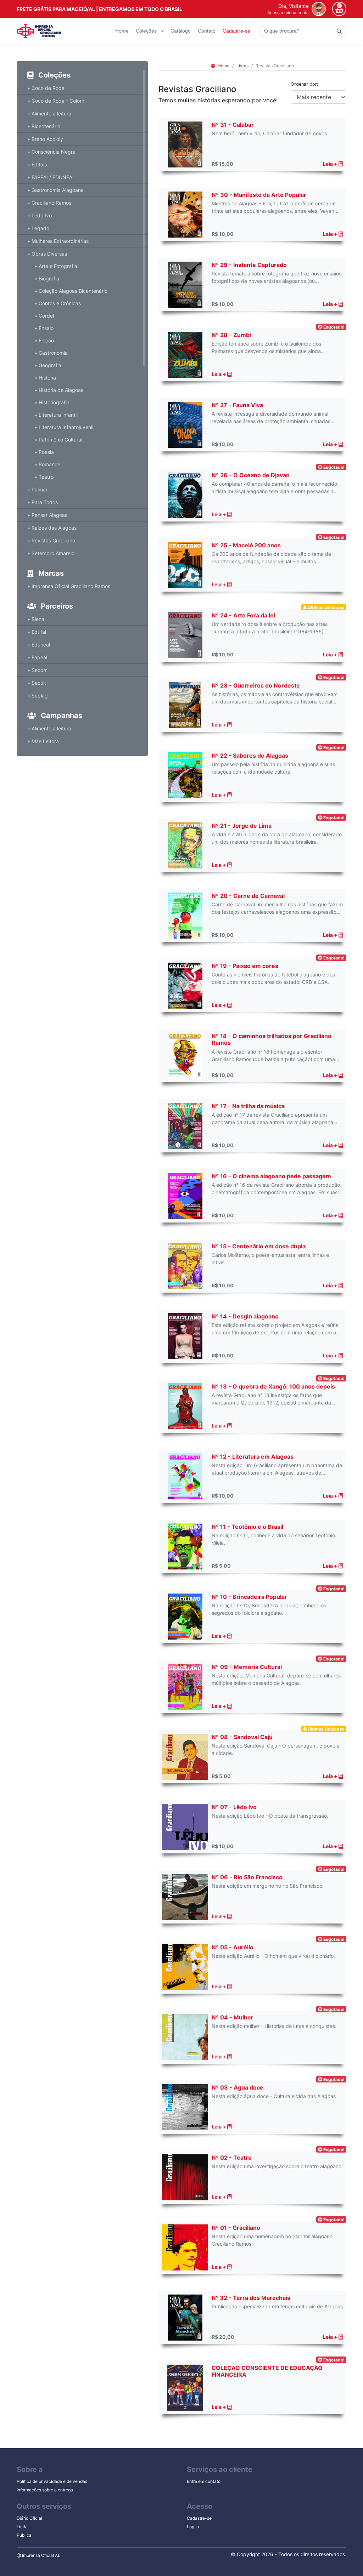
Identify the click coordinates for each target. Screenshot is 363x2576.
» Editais (37, 164)
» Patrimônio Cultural (58, 440)
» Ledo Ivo (40, 215)
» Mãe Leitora (43, 741)
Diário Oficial (29, 2518)
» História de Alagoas (59, 390)
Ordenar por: (305, 84)
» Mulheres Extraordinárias (58, 241)
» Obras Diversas (47, 254)
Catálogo (181, 31)
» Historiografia (52, 402)
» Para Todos (43, 502)
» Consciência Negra (51, 152)
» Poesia (44, 452)
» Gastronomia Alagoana (55, 190)
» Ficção (44, 340)
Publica (24, 2535)
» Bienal (36, 619)
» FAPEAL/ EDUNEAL (51, 177)
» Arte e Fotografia (56, 266)
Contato (207, 31)
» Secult (37, 683)
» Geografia (48, 365)
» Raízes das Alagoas (52, 528)
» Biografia (47, 278)
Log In (193, 2527)
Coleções (147, 31)
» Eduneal (39, 645)
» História (45, 378)
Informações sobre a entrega (45, 2490)
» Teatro (44, 477)
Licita (22, 2527)
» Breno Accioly (45, 139)
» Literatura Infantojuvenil (64, 427)
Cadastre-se (236, 31)
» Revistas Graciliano (51, 540)
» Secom (37, 670)
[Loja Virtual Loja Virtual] (39, 31)
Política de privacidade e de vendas (52, 2481)
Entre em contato (204, 2481)
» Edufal (37, 632)
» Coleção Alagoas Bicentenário (71, 291)
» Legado (38, 228)
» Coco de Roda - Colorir (56, 101)
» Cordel (44, 316)
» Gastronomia (51, 353)
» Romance (47, 464)
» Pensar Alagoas (47, 515)
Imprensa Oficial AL (41, 2555)
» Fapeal (37, 657)
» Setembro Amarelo (51, 553)
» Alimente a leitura (49, 113)
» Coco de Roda (46, 88)
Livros (242, 66)
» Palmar (37, 489)
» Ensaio (44, 328)
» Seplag (38, 696)
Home (122, 31)
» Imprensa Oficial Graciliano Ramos (69, 586)
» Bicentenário (44, 126)
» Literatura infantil (56, 415)
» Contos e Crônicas (58, 303)
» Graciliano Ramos (49, 203)
